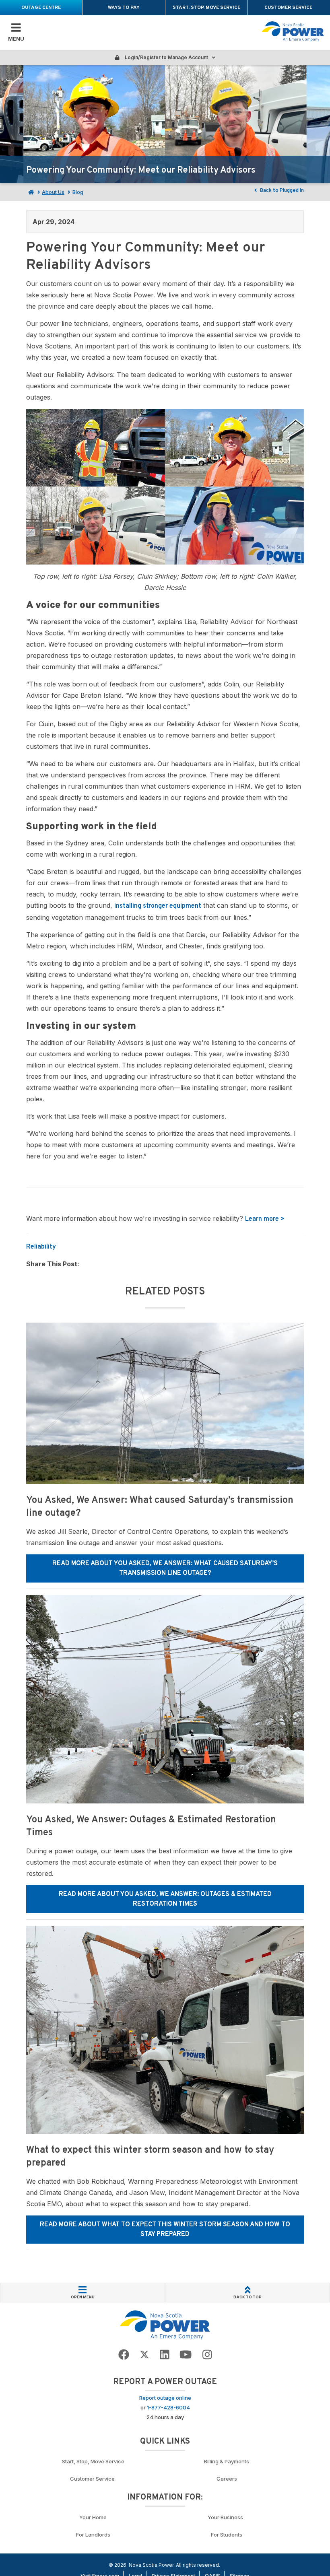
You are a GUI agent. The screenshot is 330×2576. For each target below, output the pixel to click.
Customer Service (289, 8)
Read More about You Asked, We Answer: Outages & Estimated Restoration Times (165, 1899)
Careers (227, 2479)
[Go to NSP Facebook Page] (124, 2355)
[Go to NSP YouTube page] (186, 2355)
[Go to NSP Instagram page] (207, 2355)
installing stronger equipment (158, 906)
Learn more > (265, 1219)
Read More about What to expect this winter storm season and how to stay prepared (165, 2230)
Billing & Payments (227, 2461)
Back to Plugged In (281, 191)
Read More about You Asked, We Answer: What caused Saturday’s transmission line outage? (165, 1568)
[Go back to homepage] (293, 31)
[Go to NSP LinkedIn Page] (165, 2355)
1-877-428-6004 (168, 2407)
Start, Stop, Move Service (206, 8)
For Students (227, 2535)
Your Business (227, 2517)
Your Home (93, 2517)
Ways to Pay (124, 8)
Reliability (41, 1247)
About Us (53, 192)
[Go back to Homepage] (165, 2325)
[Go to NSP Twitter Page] (144, 2355)
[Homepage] (30, 192)
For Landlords (93, 2535)
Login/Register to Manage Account (166, 57)
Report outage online (165, 2398)
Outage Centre (41, 8)
